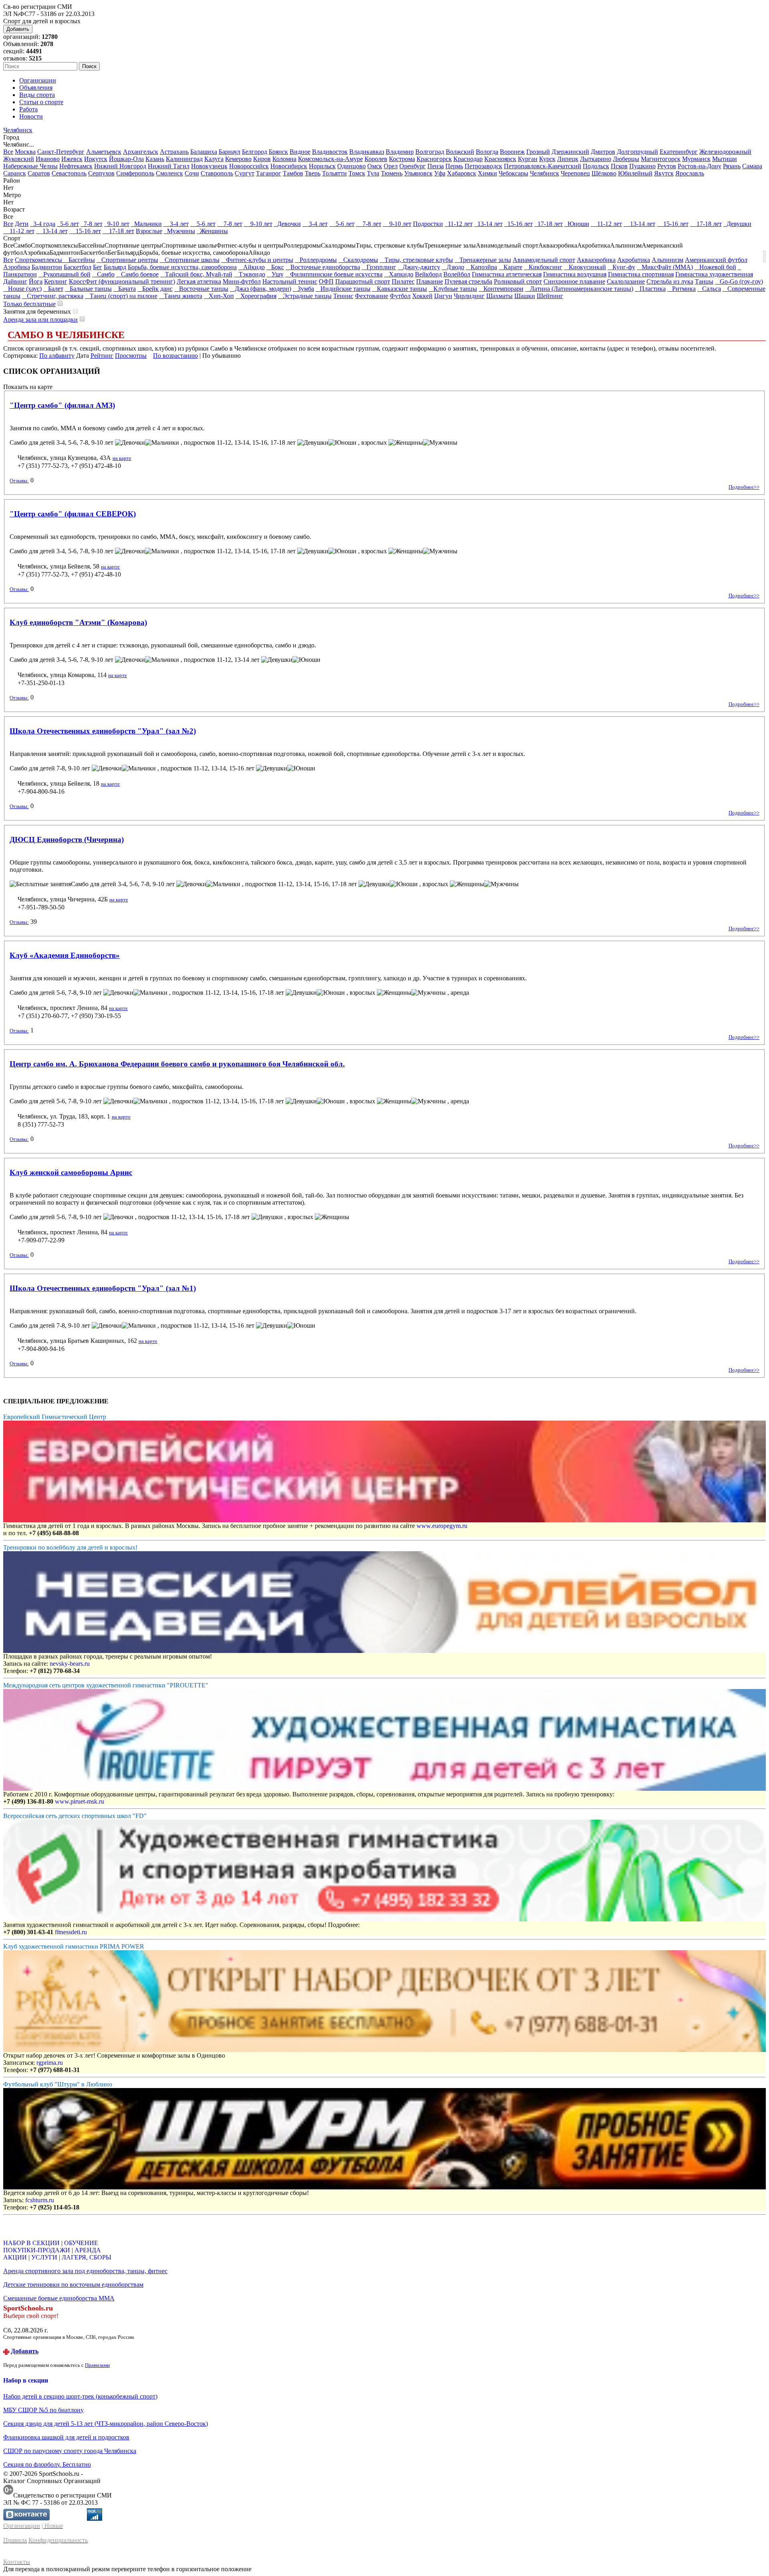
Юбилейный (635, 173)
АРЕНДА (88, 2250)
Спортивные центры (127, 260)
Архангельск (141, 152)
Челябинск (18, 130)
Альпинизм (667, 260)
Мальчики (146, 224)
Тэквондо (250, 274)
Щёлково (604, 173)
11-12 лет (459, 224)
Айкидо (252, 267)
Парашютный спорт (363, 281)
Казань (155, 159)
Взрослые (149, 231)
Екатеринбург (679, 152)
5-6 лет (68, 224)
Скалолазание (626, 281)
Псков (619, 166)
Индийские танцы (343, 289)
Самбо (103, 274)
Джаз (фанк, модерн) (261, 289)
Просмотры (131, 356)
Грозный (538, 152)
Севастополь (69, 173)
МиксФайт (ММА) (665, 267)
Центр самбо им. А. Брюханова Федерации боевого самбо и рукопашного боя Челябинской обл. (177, 1064)
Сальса (709, 289)
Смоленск (169, 173)
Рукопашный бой (64, 274)
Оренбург (413, 166)
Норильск (322, 166)
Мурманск (696, 159)
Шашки (525, 296)
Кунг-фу (621, 267)
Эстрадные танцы (305, 296)
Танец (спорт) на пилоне (121, 296)
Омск (375, 166)
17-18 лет (549, 224)
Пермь (454, 166)
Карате (510, 267)
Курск (547, 159)
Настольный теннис (290, 281)
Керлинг (56, 281)
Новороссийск (249, 166)
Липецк (568, 159)
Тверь (313, 173)
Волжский (460, 152)
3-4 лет (176, 224)
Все (8, 152)
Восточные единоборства (323, 267)
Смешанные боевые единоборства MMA (59, 2298)
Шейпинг (550, 296)
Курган (528, 159)
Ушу (275, 274)
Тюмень (392, 173)
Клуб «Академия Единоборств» (65, 955)
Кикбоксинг (543, 267)
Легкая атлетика (199, 281)
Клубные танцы (453, 289)
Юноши (577, 224)
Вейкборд (428, 274)
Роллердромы (316, 260)
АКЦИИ (15, 2257)
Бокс (275, 267)
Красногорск (434, 159)
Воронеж (512, 152)
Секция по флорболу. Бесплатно (47, 2464)
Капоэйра (481, 267)
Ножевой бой (715, 267)
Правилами (97, 2365)
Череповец (575, 173)
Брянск (278, 152)
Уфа (440, 173)
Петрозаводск (483, 166)
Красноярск (500, 159)
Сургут (245, 173)
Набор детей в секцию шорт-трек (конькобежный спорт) (80, 2396)
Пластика (650, 289)
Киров (262, 159)
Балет (53, 289)
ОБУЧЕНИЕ (81, 2243)
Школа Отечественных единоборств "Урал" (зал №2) (103, 731)
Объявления (36, 88)
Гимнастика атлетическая (507, 274)
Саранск (15, 173)
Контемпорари (501, 289)
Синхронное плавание (574, 281)
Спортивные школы (190, 260)
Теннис (343, 296)
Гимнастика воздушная (575, 274)
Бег (98, 267)
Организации (38, 80)
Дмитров (603, 152)
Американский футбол (716, 260)
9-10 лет (117, 224)
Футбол (400, 296)
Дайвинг (15, 281)
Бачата (125, 289)
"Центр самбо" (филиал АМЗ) (62, 405)
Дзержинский (570, 152)
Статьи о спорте (41, 102)
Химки (487, 173)
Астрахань (174, 152)
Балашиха (204, 152)
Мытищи (725, 159)
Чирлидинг (469, 296)
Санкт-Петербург (61, 152)
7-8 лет (92, 224)
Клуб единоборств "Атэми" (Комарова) (78, 622)
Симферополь (135, 173)
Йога (36, 281)
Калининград (184, 159)
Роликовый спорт (518, 281)
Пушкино (642, 166)
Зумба (303, 289)
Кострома (402, 159)
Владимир (400, 152)
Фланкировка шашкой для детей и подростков (66, 2437)
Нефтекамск (76, 166)
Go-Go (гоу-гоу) (739, 281)
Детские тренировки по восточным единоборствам (73, 2285)
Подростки (428, 224)
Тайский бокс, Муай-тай (196, 274)
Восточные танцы (201, 289)
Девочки (287, 224)
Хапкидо (399, 274)
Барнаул (229, 152)
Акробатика (634, 260)
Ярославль (690, 173)
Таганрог (269, 173)
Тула (373, 173)
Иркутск (96, 159)
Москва (25, 152)
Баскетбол (78, 267)
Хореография (256, 296)
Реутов (667, 166)
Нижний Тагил (169, 166)
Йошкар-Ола (126, 159)
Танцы (704, 281)
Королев (376, 159)
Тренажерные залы (483, 260)
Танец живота (181, 296)
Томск (357, 173)
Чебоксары (513, 173)
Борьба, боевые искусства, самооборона (182, 267)
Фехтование (371, 296)
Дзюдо (453, 267)
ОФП (326, 281)
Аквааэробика (596, 260)
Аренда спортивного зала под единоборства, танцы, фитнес (85, 2271)
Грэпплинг (379, 267)
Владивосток (330, 152)
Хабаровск (462, 173)
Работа (28, 109)
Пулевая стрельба (468, 281)
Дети (22, 224)
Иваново (48, 159)
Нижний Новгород (120, 166)
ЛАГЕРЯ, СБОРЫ (87, 2257)
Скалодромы (358, 260)
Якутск (664, 173)
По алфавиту (57, 356)
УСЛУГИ (44, 2257)
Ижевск (72, 159)
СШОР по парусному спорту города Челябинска (70, 2451)
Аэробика (17, 267)
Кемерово (238, 159)
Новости (31, 116)
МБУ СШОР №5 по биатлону (43, 2410)
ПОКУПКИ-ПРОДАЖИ (37, 2250)
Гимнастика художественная (714, 274)
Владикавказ (367, 152)
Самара (752, 166)
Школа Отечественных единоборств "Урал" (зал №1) (103, 1288)
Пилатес (403, 281)
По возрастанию (175, 356)
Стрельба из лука (670, 281)
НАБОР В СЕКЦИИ (31, 2243)
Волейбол (457, 274)
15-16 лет (518, 224)
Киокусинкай (585, 267)
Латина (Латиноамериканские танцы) (579, 289)
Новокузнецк (209, 166)
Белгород (255, 152)
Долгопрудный (637, 152)
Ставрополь (217, 173)
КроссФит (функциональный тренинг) (122, 281)
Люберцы (626, 159)
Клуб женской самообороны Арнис (71, 1172)
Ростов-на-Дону (700, 166)
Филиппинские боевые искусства (334, 274)
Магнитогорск (661, 159)
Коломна (284, 159)
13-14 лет (488, 224)
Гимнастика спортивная (641, 274)
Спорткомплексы (39, 260)
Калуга (214, 159)
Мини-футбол (242, 281)
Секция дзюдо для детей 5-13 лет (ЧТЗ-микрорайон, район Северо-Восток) (106, 2424)
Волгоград (430, 152)
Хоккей (422, 296)
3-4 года (43, 224)
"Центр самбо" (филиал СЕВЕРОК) (73, 514)
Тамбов (293, 173)
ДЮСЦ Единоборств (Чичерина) (67, 840)
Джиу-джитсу (419, 267)
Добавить (18, 29)
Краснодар (468, 159)
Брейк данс (155, 289)
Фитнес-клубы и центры (257, 260)
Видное (300, 152)
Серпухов (101, 173)
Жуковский (19, 159)
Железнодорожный (725, 152)
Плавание (430, 281)
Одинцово (351, 166)
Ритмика (681, 289)
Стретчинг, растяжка (53, 296)
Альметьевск (104, 152)
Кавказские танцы (400, 289)
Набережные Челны (30, 166)
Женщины (212, 231)
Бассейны (79, 260)
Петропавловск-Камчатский (543, 166)
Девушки (737, 224)
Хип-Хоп (219, 296)
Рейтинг (102, 356)
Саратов (39, 173)
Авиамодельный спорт (544, 260)
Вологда (487, 152)
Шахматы (499, 296)
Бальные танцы (88, 289)
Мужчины (179, 231)
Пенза (436, 166)
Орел (391, 166)
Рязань (732, 166)
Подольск (596, 166)
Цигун (443, 296)
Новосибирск (289, 166)
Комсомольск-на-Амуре (330, 159)
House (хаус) (22, 289)
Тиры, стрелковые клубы (416, 260)
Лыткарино (596, 159)
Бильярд (115, 267)
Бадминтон (47, 267)
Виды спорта (37, 95)
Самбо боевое (137, 274)
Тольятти (334, 173)
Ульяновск (418, 173)
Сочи (192, 173)
